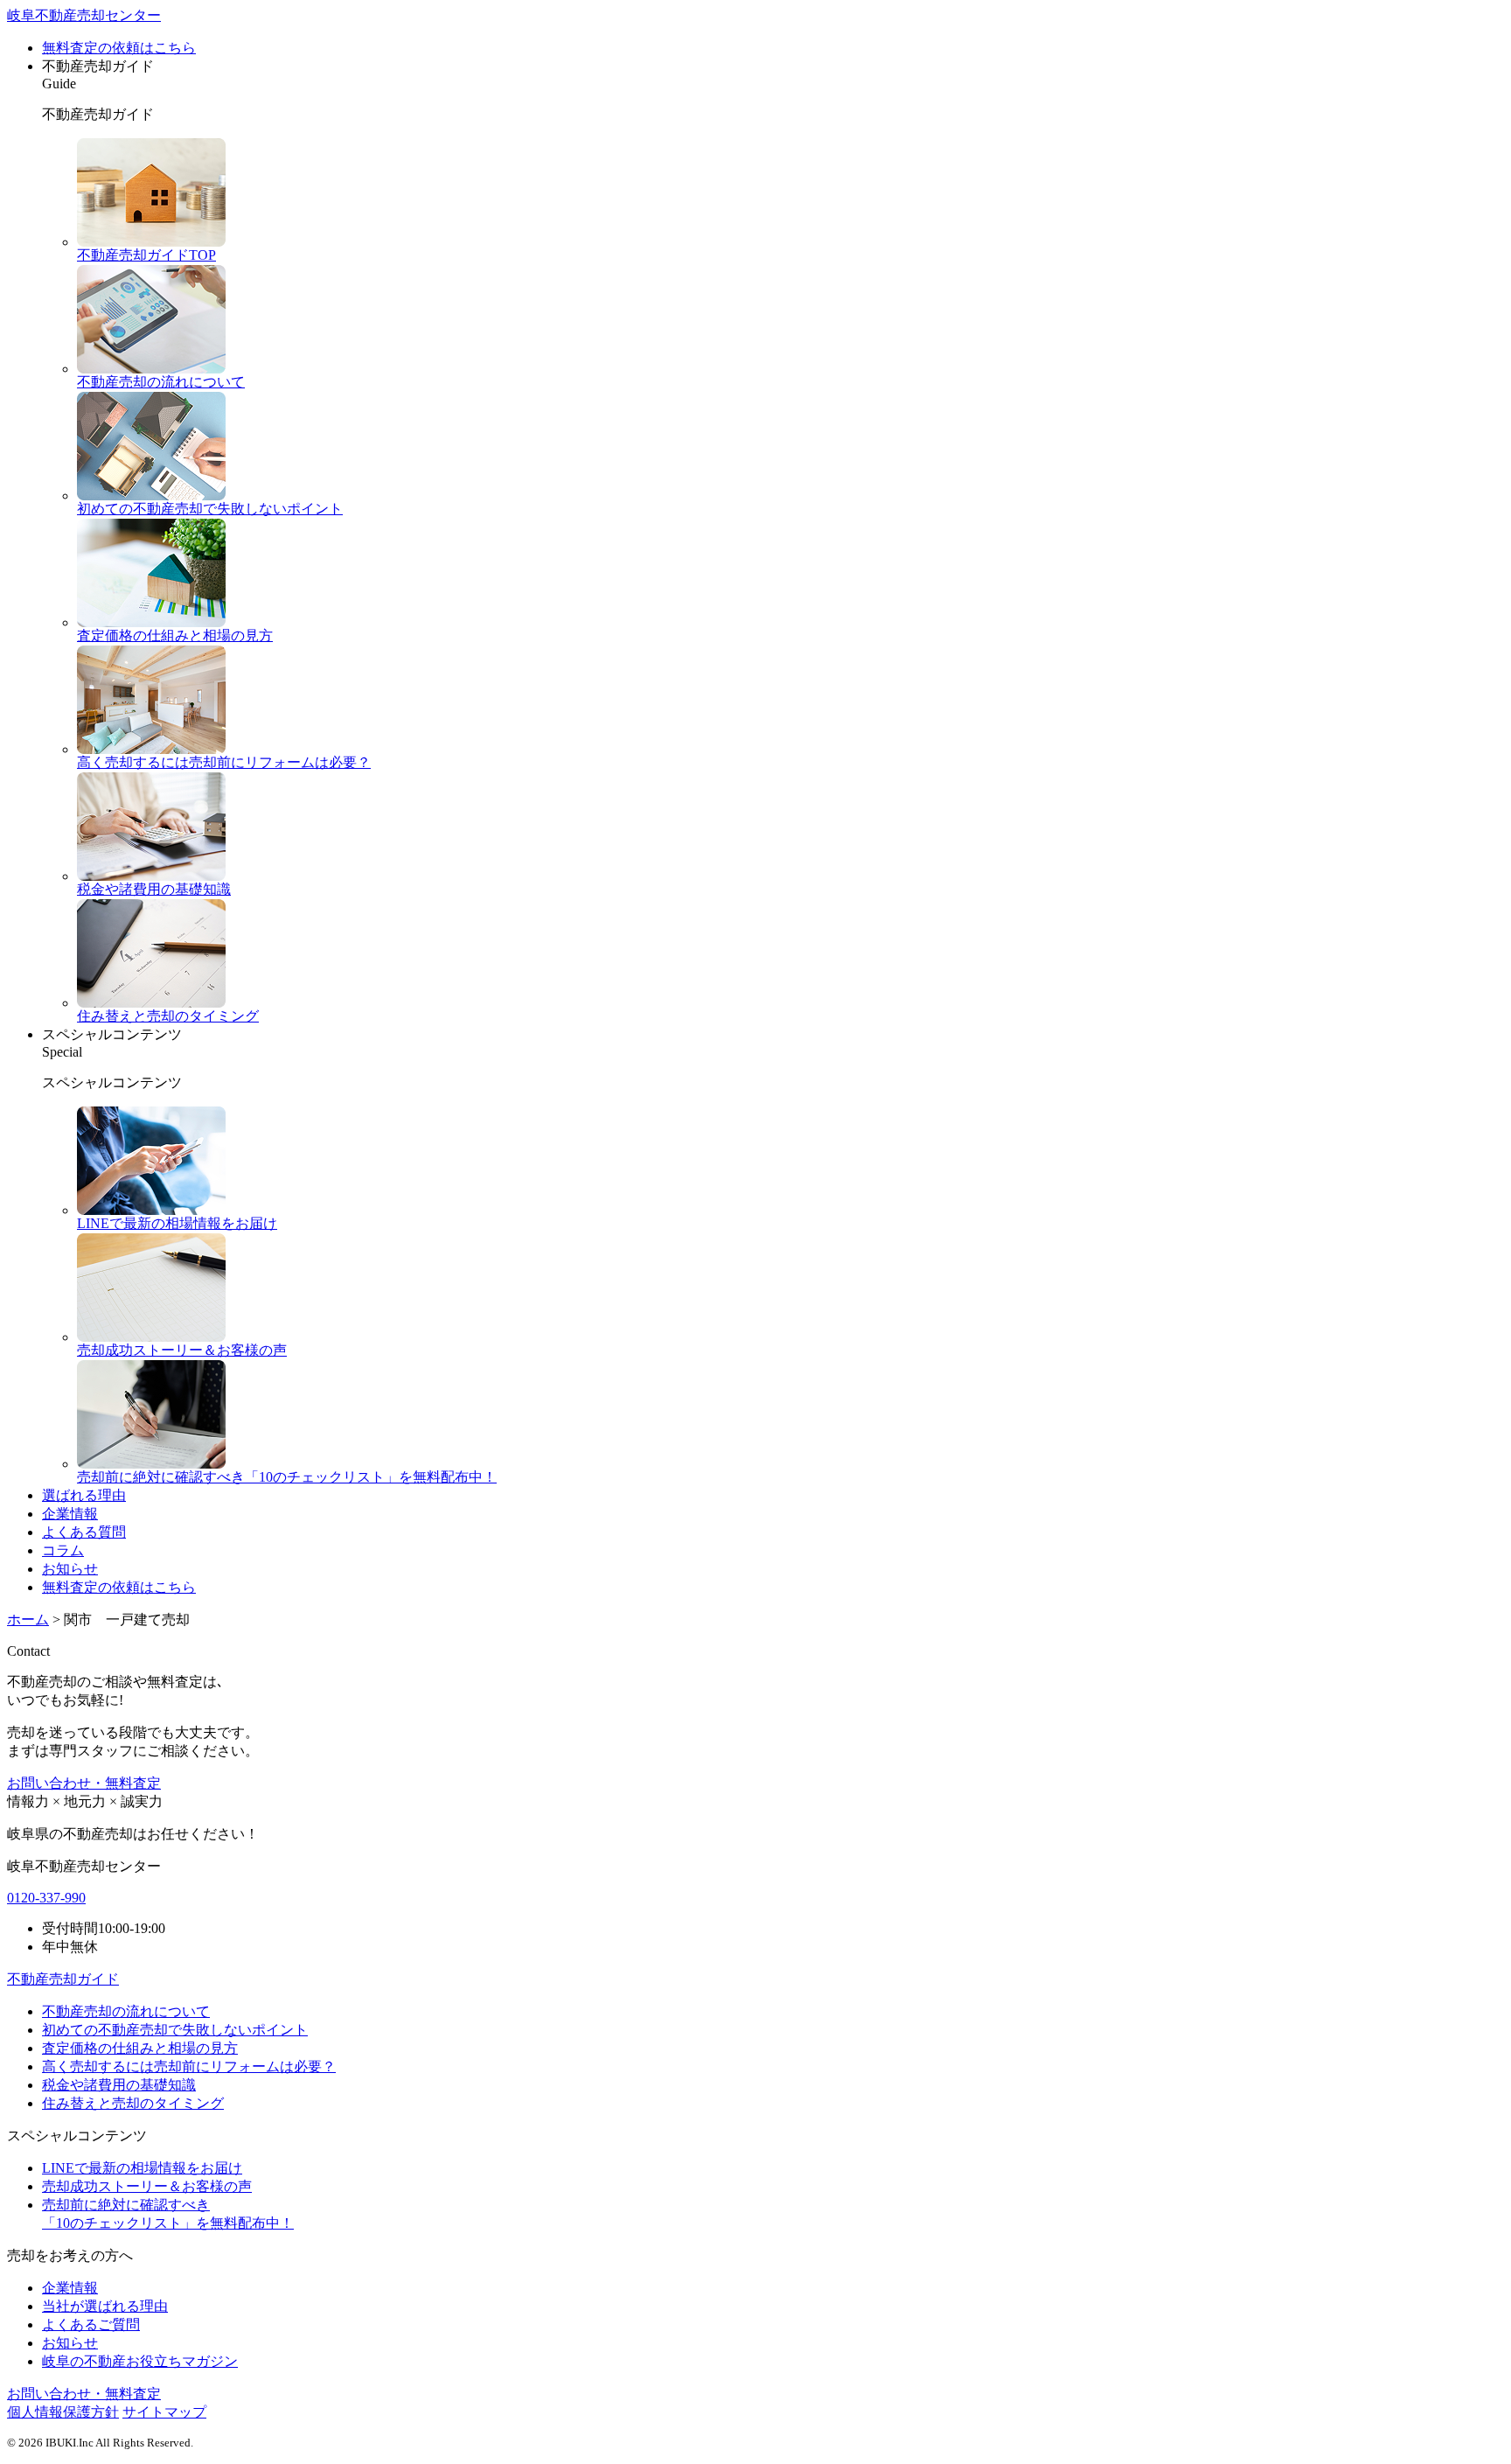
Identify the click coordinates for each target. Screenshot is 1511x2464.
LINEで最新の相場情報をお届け (142, 2168)
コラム (63, 1550)
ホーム (28, 1619)
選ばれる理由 (84, 1495)
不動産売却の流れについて (126, 2011)
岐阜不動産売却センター (84, 15)
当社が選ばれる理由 (105, 2306)
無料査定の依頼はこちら (119, 48)
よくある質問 (84, 1532)
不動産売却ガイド (63, 1979)
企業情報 (70, 1514)
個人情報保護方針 (63, 2412)
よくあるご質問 (91, 2324)
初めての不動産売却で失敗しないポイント (175, 2030)
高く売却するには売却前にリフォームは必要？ (189, 2066)
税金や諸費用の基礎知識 (119, 2085)
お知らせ (70, 1569)
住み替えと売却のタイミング (133, 2103)
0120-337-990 (46, 1898)
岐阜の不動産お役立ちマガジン (140, 2361)
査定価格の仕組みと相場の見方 (140, 2048)
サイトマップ (164, 2412)
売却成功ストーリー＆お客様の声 (147, 2186)
